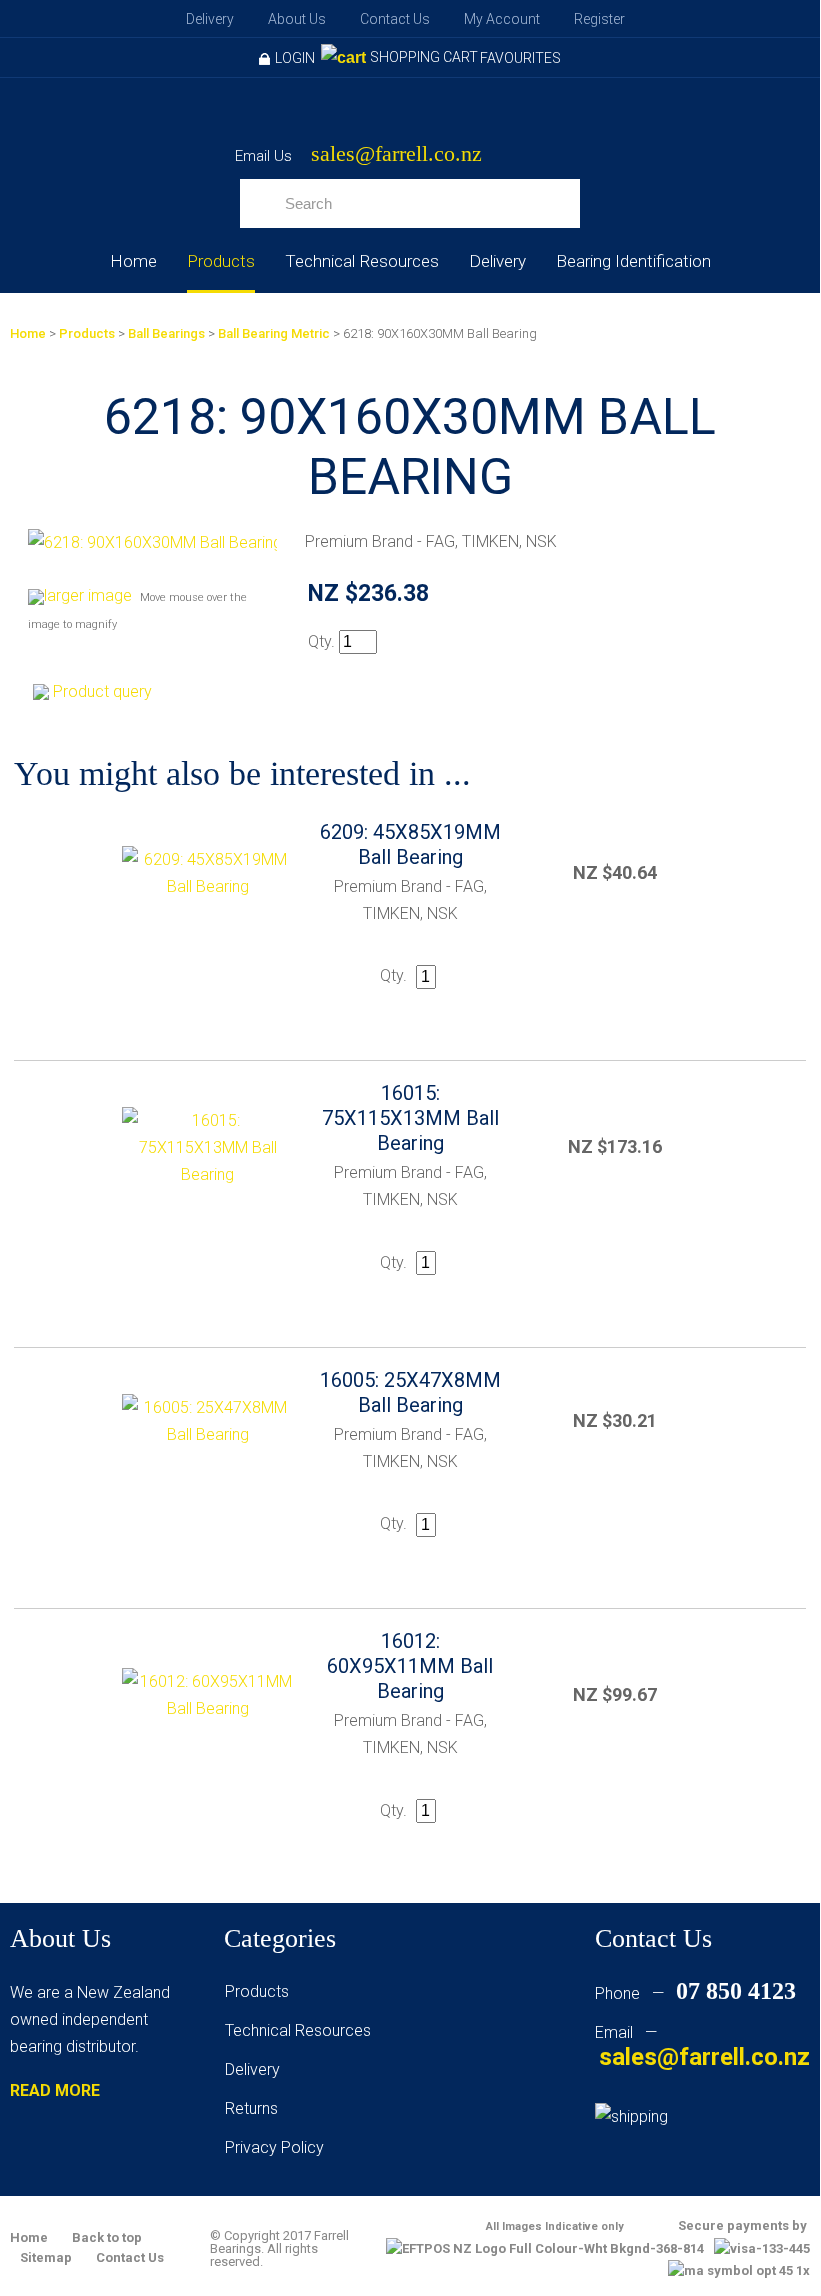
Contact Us (395, 19)
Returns (251, 2108)
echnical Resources (302, 2030)
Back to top (107, 2237)
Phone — (695, 1993)
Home (133, 261)
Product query (102, 691)
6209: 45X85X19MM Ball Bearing (410, 844)
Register (599, 19)
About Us (297, 19)
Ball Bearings (166, 333)
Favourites (520, 58)
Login (295, 58)
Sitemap (46, 2257)
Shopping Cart (424, 57)
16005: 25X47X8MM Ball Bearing (410, 1392)
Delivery (210, 19)
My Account (502, 19)
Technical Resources (362, 261)
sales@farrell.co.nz (396, 154)
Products (221, 261)
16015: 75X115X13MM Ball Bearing (410, 1118)
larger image (88, 595)
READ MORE (55, 2090)
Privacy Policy (274, 2147)
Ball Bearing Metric (274, 333)
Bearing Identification (633, 261)
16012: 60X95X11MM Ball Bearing (410, 1666)
